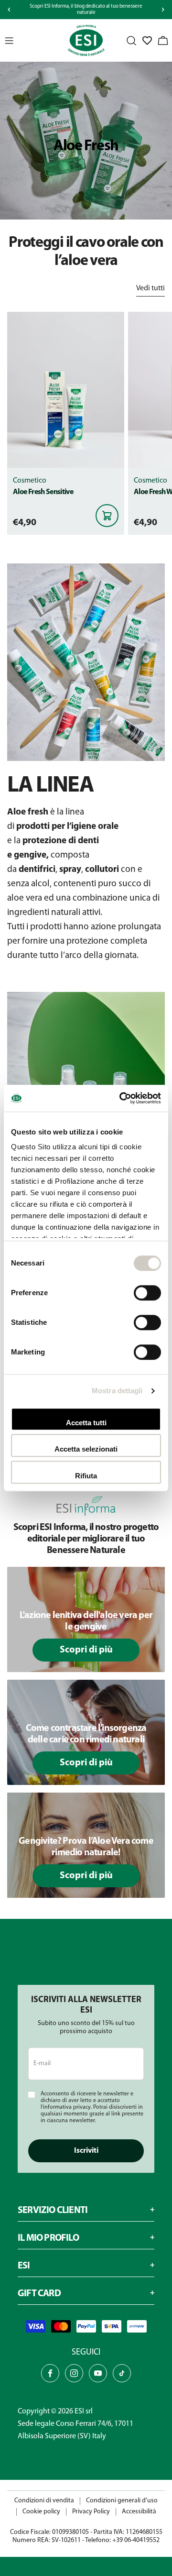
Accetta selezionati (86, 1449)
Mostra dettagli (117, 1391)
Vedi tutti (150, 288)
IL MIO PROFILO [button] (48, 2238)
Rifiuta (86, 1476)
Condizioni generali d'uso (122, 2501)
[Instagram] (74, 2373)
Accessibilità (139, 2512)
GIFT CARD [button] (39, 2294)
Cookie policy (41, 2512)
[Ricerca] (131, 41)
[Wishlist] (147, 41)
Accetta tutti (86, 1423)
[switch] (147, 1293)
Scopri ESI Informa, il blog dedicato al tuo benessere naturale (86, 10)
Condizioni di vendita (44, 2501)
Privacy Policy (91, 2512)
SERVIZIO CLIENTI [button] (53, 2211)
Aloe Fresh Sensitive (43, 492)
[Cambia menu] (9, 41)
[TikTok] (122, 2373)
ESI (79, 2411)
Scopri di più (86, 1650)
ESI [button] (24, 2266)
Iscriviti (86, 2151)
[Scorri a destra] (163, 10)
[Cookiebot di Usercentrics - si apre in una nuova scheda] (121, 1098)
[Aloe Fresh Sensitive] (66, 390)
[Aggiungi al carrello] (107, 516)
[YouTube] (98, 2373)
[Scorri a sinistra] (9, 10)
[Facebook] (50, 2373)
